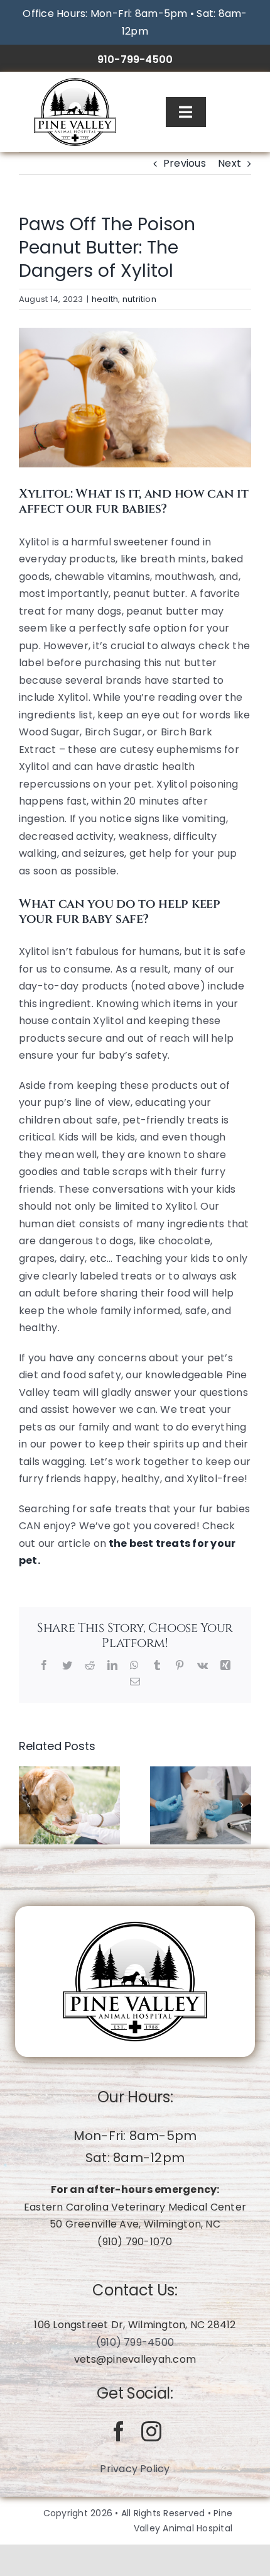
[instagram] (151, 2431)
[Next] (242, 1805)
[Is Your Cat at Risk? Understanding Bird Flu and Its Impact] (201, 1804)
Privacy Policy (135, 2469)
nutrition (139, 299)
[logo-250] (75, 83)
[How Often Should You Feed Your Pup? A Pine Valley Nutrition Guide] (69, 1804)
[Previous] (28, 1805)
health (105, 299)
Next (229, 163)
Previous (185, 163)
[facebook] (119, 2431)
